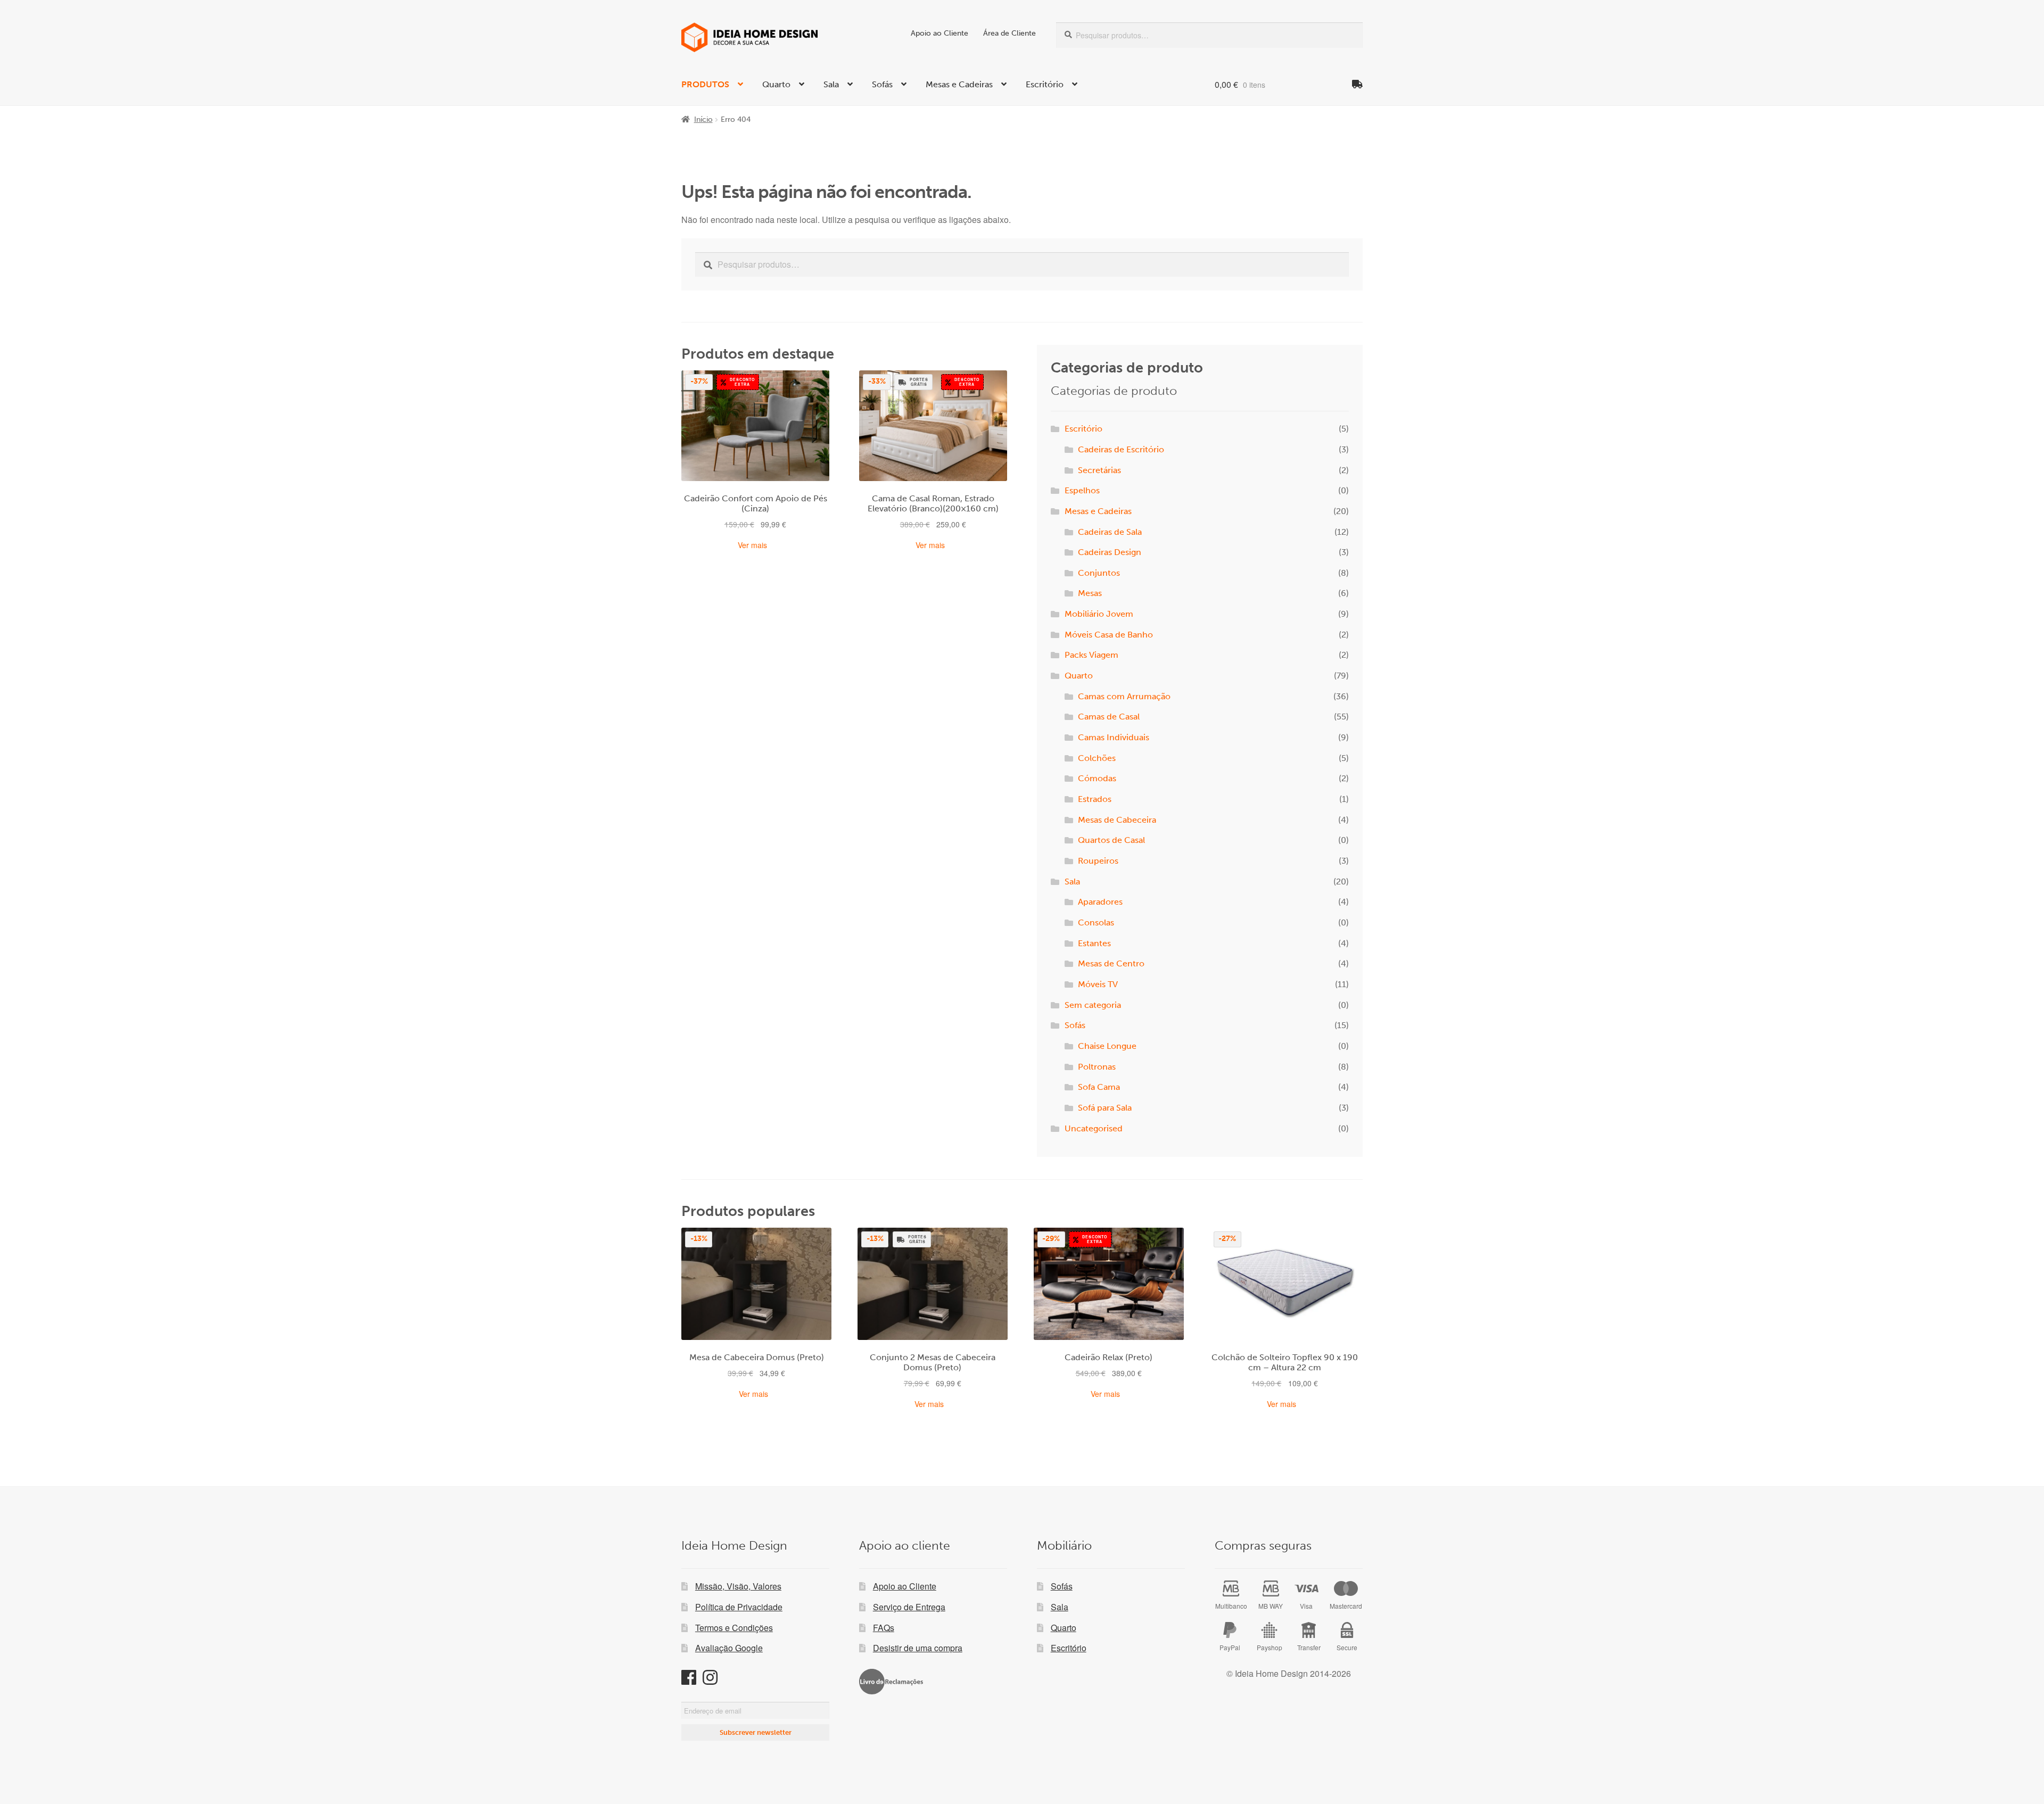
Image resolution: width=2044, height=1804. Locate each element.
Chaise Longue (1107, 1046)
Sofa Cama (1099, 1087)
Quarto (776, 84)
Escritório (1045, 84)
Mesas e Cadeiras (959, 84)
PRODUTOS (705, 84)
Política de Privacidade (739, 1607)
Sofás (882, 84)
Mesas (1090, 593)
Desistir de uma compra (918, 1648)
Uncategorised (1094, 1128)
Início (703, 119)
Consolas (1096, 922)
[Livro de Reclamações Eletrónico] (891, 1682)
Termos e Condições (734, 1628)
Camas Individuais (1114, 737)
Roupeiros (1098, 861)
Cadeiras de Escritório (1121, 449)
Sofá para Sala (1105, 1108)
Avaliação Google (729, 1648)
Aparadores (1100, 902)
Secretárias (1099, 470)
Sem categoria (1093, 1005)
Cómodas (1097, 778)
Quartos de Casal (1111, 840)
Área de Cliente (1009, 33)
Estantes (1094, 943)
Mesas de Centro (1111, 963)
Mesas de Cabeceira (1117, 820)
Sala (831, 84)
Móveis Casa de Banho (1109, 635)
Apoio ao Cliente (939, 33)
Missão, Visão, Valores (738, 1586)
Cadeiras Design (1110, 552)
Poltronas (1097, 1067)
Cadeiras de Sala (1110, 532)
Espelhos (1082, 490)
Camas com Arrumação (1124, 696)
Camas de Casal (1109, 717)
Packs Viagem (1091, 655)
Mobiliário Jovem (1099, 614)
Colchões (1097, 758)
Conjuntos (1099, 573)
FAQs (884, 1628)
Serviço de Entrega (909, 1607)
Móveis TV (1098, 984)
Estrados (1095, 799)
